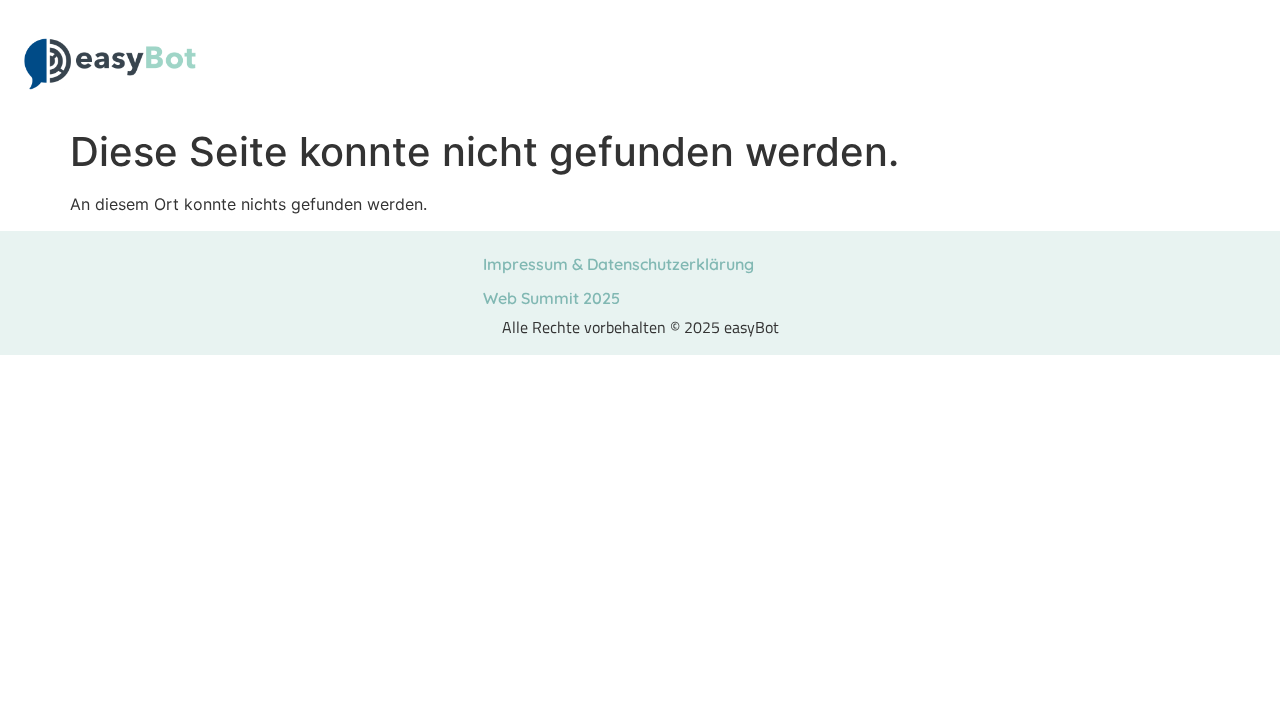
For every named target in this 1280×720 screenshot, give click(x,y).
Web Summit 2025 (551, 298)
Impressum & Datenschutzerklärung (618, 264)
